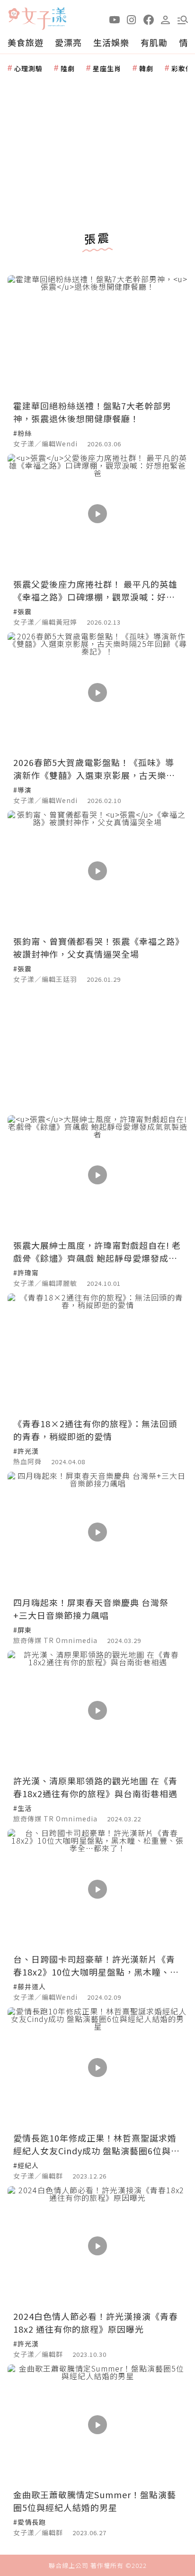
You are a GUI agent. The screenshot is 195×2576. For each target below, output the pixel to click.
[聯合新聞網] (14, 15)
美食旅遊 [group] (26, 42)
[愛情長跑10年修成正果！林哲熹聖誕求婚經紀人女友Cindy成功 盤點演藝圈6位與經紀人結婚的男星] (97, 2067)
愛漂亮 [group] (68, 42)
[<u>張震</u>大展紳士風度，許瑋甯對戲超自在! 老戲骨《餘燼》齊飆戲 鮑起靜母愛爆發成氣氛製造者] (97, 1175)
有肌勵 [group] (154, 42)
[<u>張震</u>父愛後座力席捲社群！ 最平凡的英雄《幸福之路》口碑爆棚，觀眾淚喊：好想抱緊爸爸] (97, 514)
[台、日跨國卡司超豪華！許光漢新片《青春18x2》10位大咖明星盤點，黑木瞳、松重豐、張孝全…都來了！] (97, 1889)
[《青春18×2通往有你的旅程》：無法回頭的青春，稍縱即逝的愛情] (97, 1353)
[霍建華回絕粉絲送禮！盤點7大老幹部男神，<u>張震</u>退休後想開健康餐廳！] (97, 335)
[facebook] (149, 19)
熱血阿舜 (27, 1461)
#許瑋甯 (26, 1273)
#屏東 (22, 1630)
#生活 (22, 1808)
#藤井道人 (30, 1986)
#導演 (22, 790)
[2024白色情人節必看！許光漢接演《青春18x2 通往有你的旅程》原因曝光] (97, 2246)
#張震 (22, 611)
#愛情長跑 (30, 2522)
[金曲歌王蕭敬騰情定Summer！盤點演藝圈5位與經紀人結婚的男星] (97, 2424)
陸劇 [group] (68, 68)
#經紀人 (26, 2165)
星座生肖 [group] (107, 68)
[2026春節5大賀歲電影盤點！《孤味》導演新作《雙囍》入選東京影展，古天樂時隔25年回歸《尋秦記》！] (97, 692)
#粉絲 (22, 433)
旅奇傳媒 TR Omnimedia (55, 1640)
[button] (183, 19)
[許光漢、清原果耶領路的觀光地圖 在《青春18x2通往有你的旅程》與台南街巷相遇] (97, 1711)
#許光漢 (26, 1451)
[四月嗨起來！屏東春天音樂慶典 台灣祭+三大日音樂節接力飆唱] (97, 1532)
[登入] (166, 19)
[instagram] (132, 19)
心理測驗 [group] (28, 68)
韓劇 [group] (146, 68)
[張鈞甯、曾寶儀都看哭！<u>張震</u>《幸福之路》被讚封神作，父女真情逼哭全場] (97, 871)
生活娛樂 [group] (111, 42)
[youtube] (115, 19)
